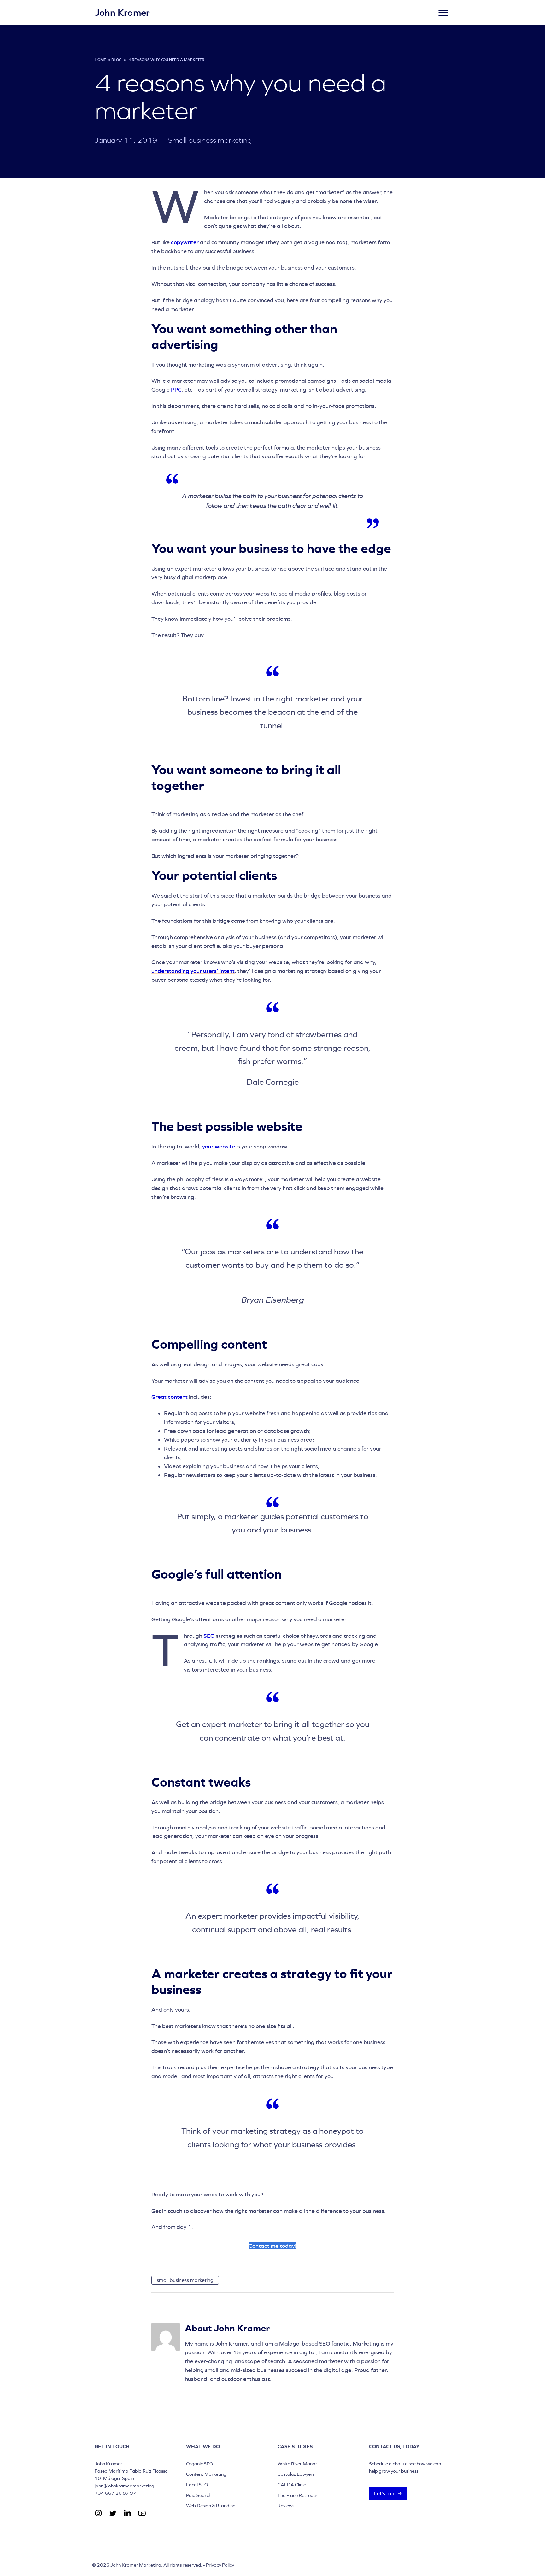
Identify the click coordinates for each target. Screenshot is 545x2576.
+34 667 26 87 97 (115, 2493)
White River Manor (297, 2464)
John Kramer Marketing (136, 2565)
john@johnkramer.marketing (124, 2486)
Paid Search (199, 2495)
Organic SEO (199, 2464)
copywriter (185, 242)
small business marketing (185, 2280)
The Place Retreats (297, 2495)
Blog (116, 60)
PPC (176, 390)
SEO (209, 1636)
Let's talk (384, 2494)
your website (219, 1146)
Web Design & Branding (211, 2506)
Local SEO (197, 2484)
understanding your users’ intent (193, 971)
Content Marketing (206, 2474)
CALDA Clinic (292, 2484)
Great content (170, 1397)
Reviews (286, 2506)
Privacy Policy (220, 2565)
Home (100, 60)
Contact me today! (272, 2246)
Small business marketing (210, 140)
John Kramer (122, 13)
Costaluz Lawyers (296, 2474)
